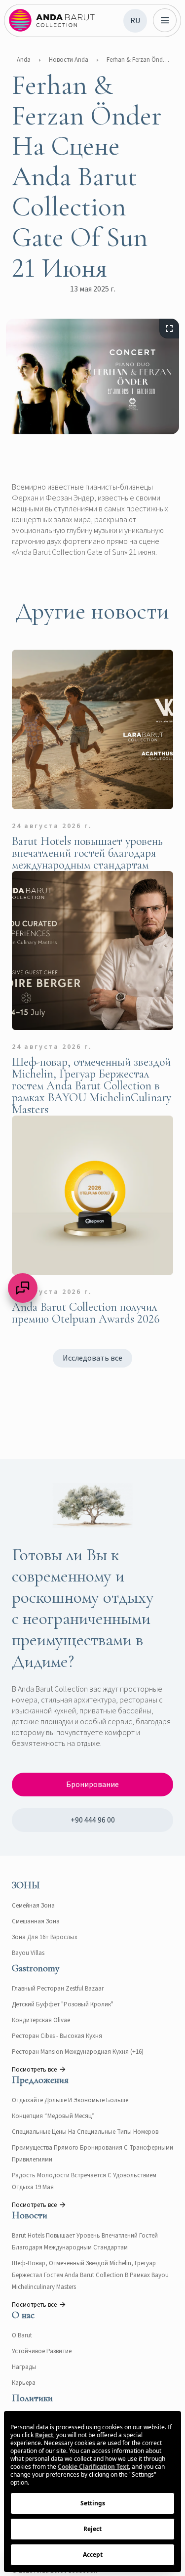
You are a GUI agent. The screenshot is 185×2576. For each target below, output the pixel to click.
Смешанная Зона (36, 1921)
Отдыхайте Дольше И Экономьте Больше (70, 2100)
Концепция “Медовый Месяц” (53, 2116)
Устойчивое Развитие (42, 2351)
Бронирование (92, 1785)
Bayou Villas (28, 1953)
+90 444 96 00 (93, 1820)
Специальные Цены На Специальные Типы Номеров (85, 2132)
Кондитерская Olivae (41, 2020)
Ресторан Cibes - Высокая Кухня (57, 2036)
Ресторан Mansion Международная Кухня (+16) (78, 2052)
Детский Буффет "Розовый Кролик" (63, 2004)
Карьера (24, 2383)
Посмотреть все (34, 2070)
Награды (24, 2367)
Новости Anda (69, 60)
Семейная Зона (33, 1906)
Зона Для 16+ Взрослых (45, 1937)
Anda (24, 60)
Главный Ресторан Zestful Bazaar (58, 1989)
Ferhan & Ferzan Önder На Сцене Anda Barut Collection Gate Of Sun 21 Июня (139, 60)
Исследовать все (92, 1358)
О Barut (22, 2335)
